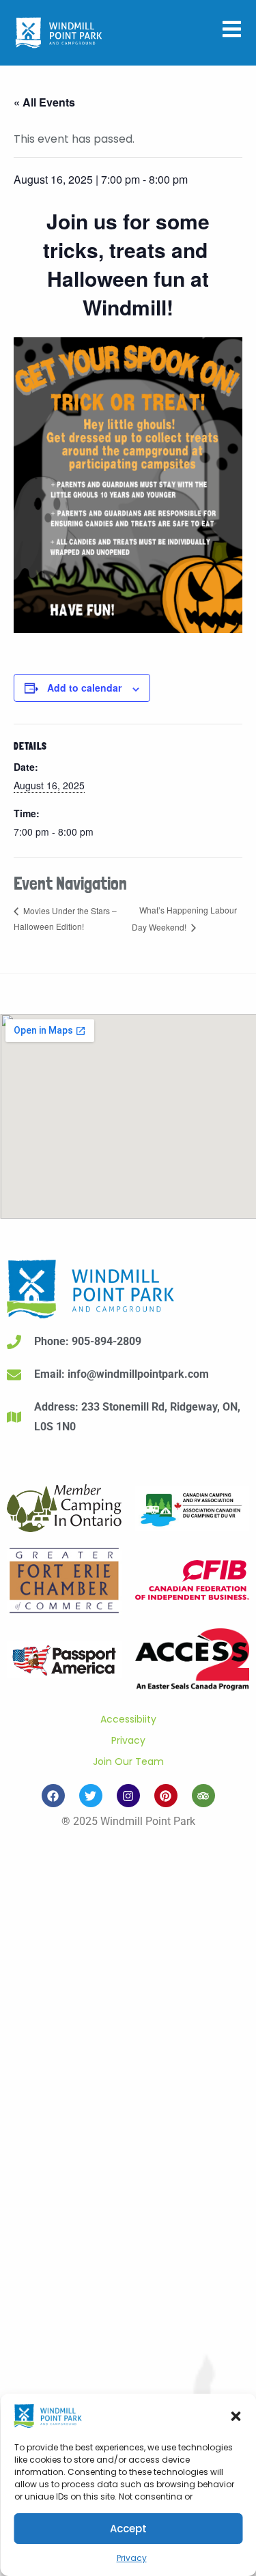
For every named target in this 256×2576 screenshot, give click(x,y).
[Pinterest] (166, 1796)
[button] (236, 2416)
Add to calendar (84, 688)
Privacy (132, 2558)
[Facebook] (53, 1796)
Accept (128, 2529)
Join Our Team (128, 1761)
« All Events (44, 102)
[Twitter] (91, 1796)
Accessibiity (128, 1719)
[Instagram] (128, 1796)
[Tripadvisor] (203, 1796)
